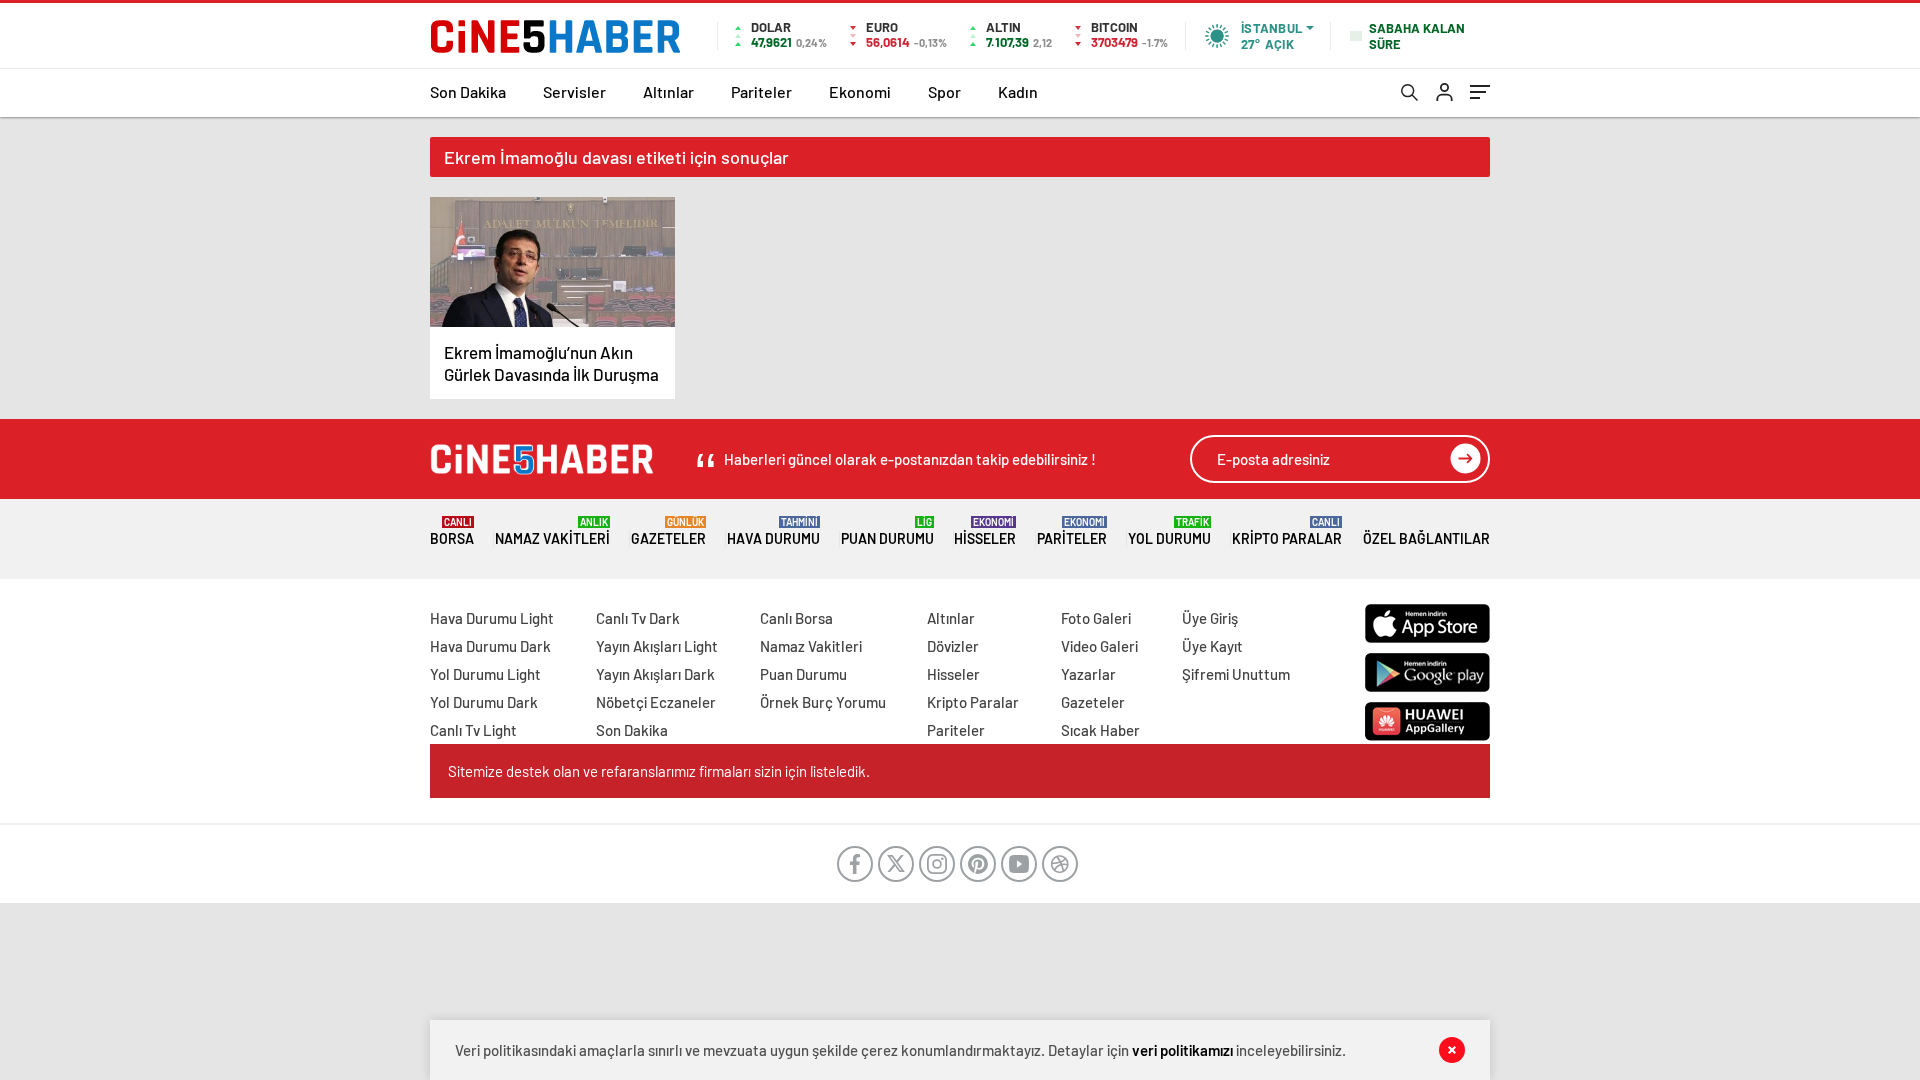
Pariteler (761, 91)
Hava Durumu (773, 531)
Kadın (1018, 91)
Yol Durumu (1169, 531)
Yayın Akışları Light (657, 646)
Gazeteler (668, 531)
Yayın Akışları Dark (655, 674)
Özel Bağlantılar (1426, 538)
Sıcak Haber (1100, 730)
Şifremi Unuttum (1236, 674)
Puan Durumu (887, 531)
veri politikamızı (1182, 1050)
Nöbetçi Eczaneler (656, 702)
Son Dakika (468, 91)
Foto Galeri (1096, 618)
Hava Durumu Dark (490, 646)
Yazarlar (1088, 674)
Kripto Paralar (1287, 531)
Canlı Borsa (796, 618)
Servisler (574, 91)
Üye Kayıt (1212, 646)
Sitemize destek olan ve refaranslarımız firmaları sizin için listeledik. (659, 771)
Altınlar (668, 91)
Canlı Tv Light (473, 730)
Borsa (452, 531)
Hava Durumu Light (492, 618)
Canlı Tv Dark (638, 618)
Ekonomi (860, 91)
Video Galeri (1099, 646)
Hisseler (985, 531)
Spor (944, 91)
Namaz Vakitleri (552, 531)
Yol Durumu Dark (484, 702)
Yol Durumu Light (485, 674)
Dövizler (953, 646)
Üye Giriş (1210, 618)
